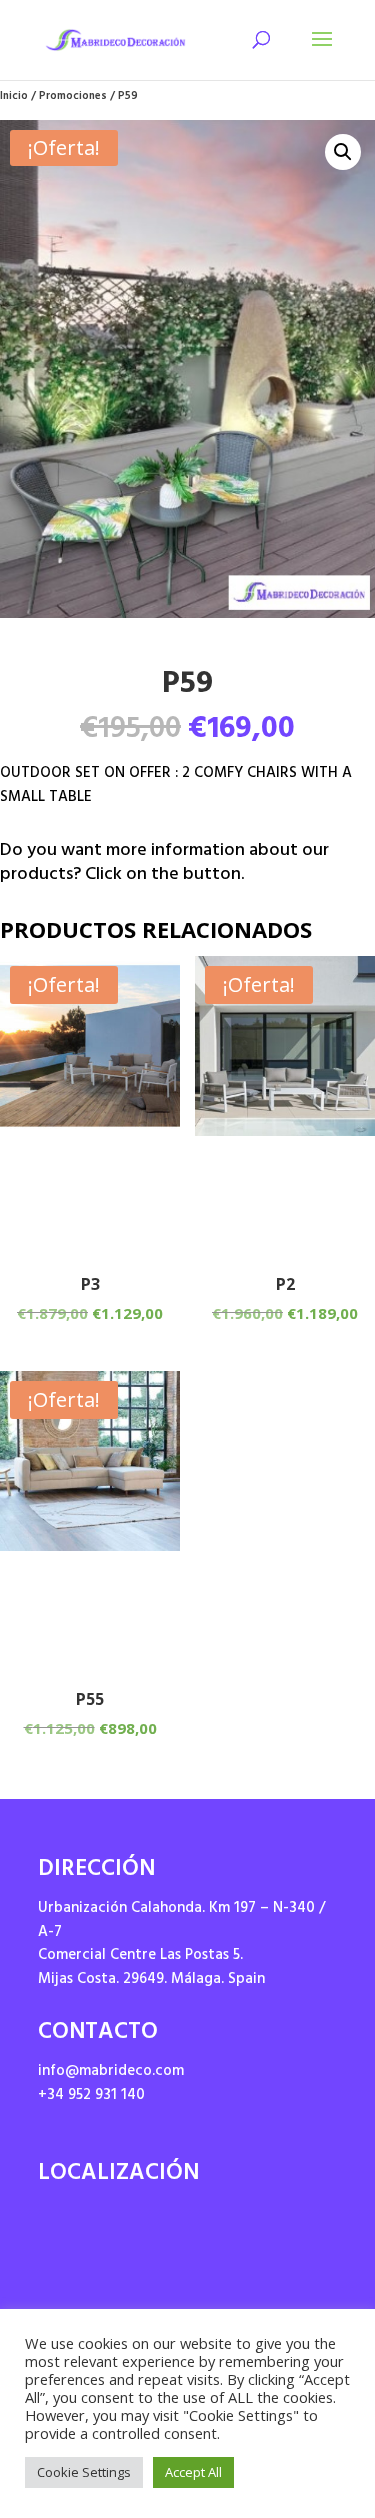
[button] (343, 152)
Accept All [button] (193, 2472)
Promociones (73, 97)
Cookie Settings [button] (84, 2472)
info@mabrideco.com (111, 2072)
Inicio (14, 97)
